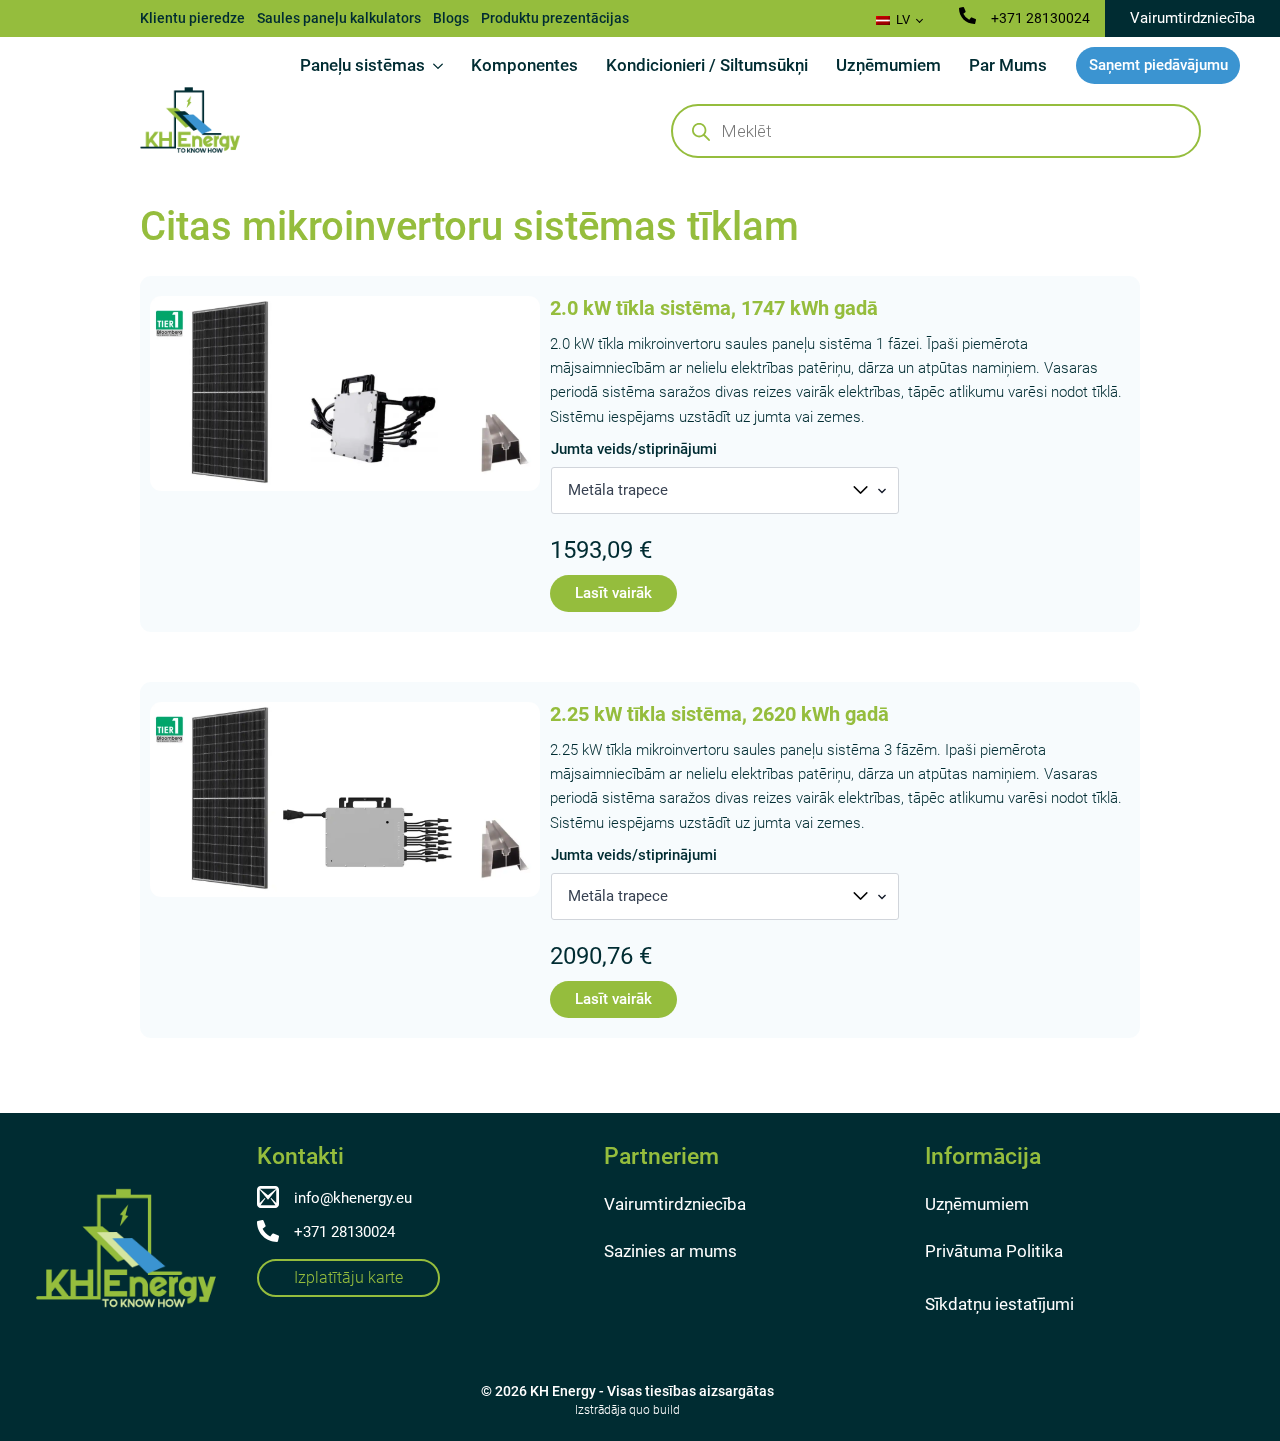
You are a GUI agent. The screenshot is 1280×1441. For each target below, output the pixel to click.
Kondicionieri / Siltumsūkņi (707, 65)
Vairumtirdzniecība (675, 1204)
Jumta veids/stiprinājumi (634, 449)
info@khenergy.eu (353, 1198)
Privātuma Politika (994, 1251)
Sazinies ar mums (670, 1251)
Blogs (451, 18)
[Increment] (539, 598)
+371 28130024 (1040, 18)
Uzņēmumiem (888, 65)
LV (901, 19)
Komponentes (524, 65)
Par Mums (1008, 65)
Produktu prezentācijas (555, 18)
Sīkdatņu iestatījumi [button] (999, 1304)
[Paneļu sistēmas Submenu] (441, 65)
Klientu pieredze (192, 18)
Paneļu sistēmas (362, 65)
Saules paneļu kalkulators (339, 18)
